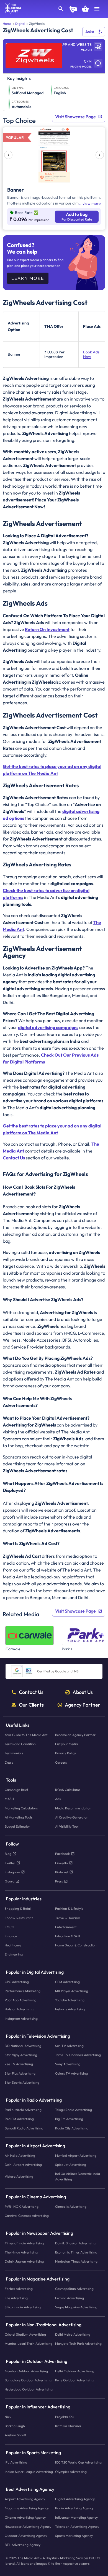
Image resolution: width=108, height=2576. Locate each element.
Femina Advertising (70, 2298)
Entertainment (66, 1927)
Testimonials (14, 1753)
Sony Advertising (68, 2064)
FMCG (9, 1927)
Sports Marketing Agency (74, 2536)
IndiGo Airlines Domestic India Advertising (78, 2177)
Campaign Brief (16, 1790)
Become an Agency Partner (75, 1735)
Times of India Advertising (24, 2243)
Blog (8, 1854)
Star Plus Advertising (20, 2073)
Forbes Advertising (19, 2289)
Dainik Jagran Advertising (24, 2261)
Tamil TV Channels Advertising (78, 2055)
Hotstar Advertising (19, 2009)
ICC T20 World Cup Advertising (78, 2463)
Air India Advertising (20, 2155)
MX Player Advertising (72, 1991)
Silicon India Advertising (23, 2307)
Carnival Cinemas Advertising (27, 2216)
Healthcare (13, 1945)
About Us (83, 1692)
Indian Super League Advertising (29, 2472)
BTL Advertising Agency (23, 2545)
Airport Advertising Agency (25, 2499)
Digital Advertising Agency (75, 2499)
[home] (11, 12)
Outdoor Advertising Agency (26, 2536)
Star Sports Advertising (22, 2082)
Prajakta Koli (65, 2417)
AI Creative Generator (71, 1817)
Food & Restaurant (19, 1918)
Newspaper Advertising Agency (28, 2527)
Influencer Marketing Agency (76, 2517)
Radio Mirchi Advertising (23, 2110)
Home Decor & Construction (76, 1945)
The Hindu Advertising (21, 2252)
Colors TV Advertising (71, 2073)
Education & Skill (68, 1936)
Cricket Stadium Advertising (25, 2335)
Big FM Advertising (69, 2119)
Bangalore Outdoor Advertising (28, 2380)
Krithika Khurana (68, 2426)
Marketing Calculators (21, 1808)
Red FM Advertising (19, 2119)
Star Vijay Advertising (21, 2055)
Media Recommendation (73, 1808)
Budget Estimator (17, 1826)
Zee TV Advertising (19, 2064)
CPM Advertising (67, 1982)
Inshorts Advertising (70, 2009)
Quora (10, 1881)
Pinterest (62, 1872)
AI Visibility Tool (67, 1826)
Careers (61, 1762)
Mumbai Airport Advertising (76, 2155)
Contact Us (31, 1692)
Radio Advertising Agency (74, 2508)
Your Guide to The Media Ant (26, 1735)
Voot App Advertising (20, 2000)
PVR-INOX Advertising (22, 2206)
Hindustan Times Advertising (76, 2261)
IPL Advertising (16, 2463)
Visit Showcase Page (75, 117)
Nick (8, 2417)
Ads (58, 1799)
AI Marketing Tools (19, 1817)
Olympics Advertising (71, 2472)
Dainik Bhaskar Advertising (75, 2243)
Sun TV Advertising (69, 2046)
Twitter (10, 1863)
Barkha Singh (15, 2426)
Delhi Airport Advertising (23, 2165)
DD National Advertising (23, 2046)
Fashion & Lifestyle (69, 1909)
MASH (9, 1799)
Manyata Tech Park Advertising (78, 2344)
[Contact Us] (73, 10)
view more (92, 203)
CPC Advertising (17, 1982)
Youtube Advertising (70, 2000)
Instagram (12, 1872)
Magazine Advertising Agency (27, 2508)
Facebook (62, 1854)
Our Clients (31, 1705)
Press (59, 1881)
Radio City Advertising (72, 2128)
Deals (9, 1762)
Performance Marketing (23, 1991)
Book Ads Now (91, 354)
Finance (11, 1936)
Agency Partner (83, 1705)
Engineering (14, 1955)
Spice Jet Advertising (71, 2165)
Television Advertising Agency (77, 2527)
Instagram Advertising (21, 2018)
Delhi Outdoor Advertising (75, 2371)
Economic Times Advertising (76, 2252)
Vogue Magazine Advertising (76, 2307)
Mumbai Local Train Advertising (29, 2344)
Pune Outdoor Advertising (74, 2380)
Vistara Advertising (19, 2176)
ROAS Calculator (68, 1790)
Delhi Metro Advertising (73, 2335)
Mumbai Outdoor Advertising (26, 2371)
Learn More (28, 278)
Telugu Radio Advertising (74, 2110)
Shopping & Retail (18, 1909)
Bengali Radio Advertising (24, 2128)
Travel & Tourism (68, 1918)
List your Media (66, 1744)
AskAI (90, 32)
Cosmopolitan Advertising (74, 2289)
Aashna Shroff (16, 2435)
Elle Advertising (16, 2298)
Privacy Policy (65, 1753)
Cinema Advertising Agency (25, 2517)
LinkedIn (61, 1863)
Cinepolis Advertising (71, 2206)
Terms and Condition (20, 1744)
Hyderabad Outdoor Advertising (29, 2390)
